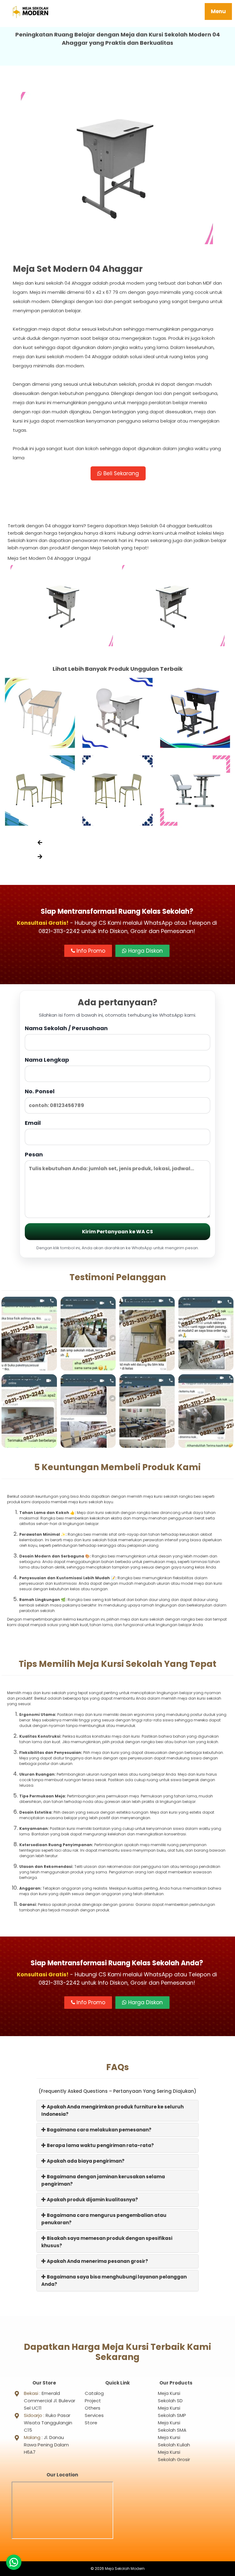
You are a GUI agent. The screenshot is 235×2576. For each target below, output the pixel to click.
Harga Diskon (145, 951)
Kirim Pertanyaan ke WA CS (117, 1232)
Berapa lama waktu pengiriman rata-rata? (100, 2145)
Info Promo (90, 951)
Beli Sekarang (120, 473)
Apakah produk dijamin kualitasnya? (92, 2200)
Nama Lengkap (47, 1060)
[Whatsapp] (14, 2562)
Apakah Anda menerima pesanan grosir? (97, 2261)
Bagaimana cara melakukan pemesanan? (99, 2130)
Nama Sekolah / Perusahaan (66, 1028)
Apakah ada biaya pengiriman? (85, 2161)
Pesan (34, 1154)
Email (33, 1123)
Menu (218, 11)
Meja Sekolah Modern (125, 2568)
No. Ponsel (40, 1091)
